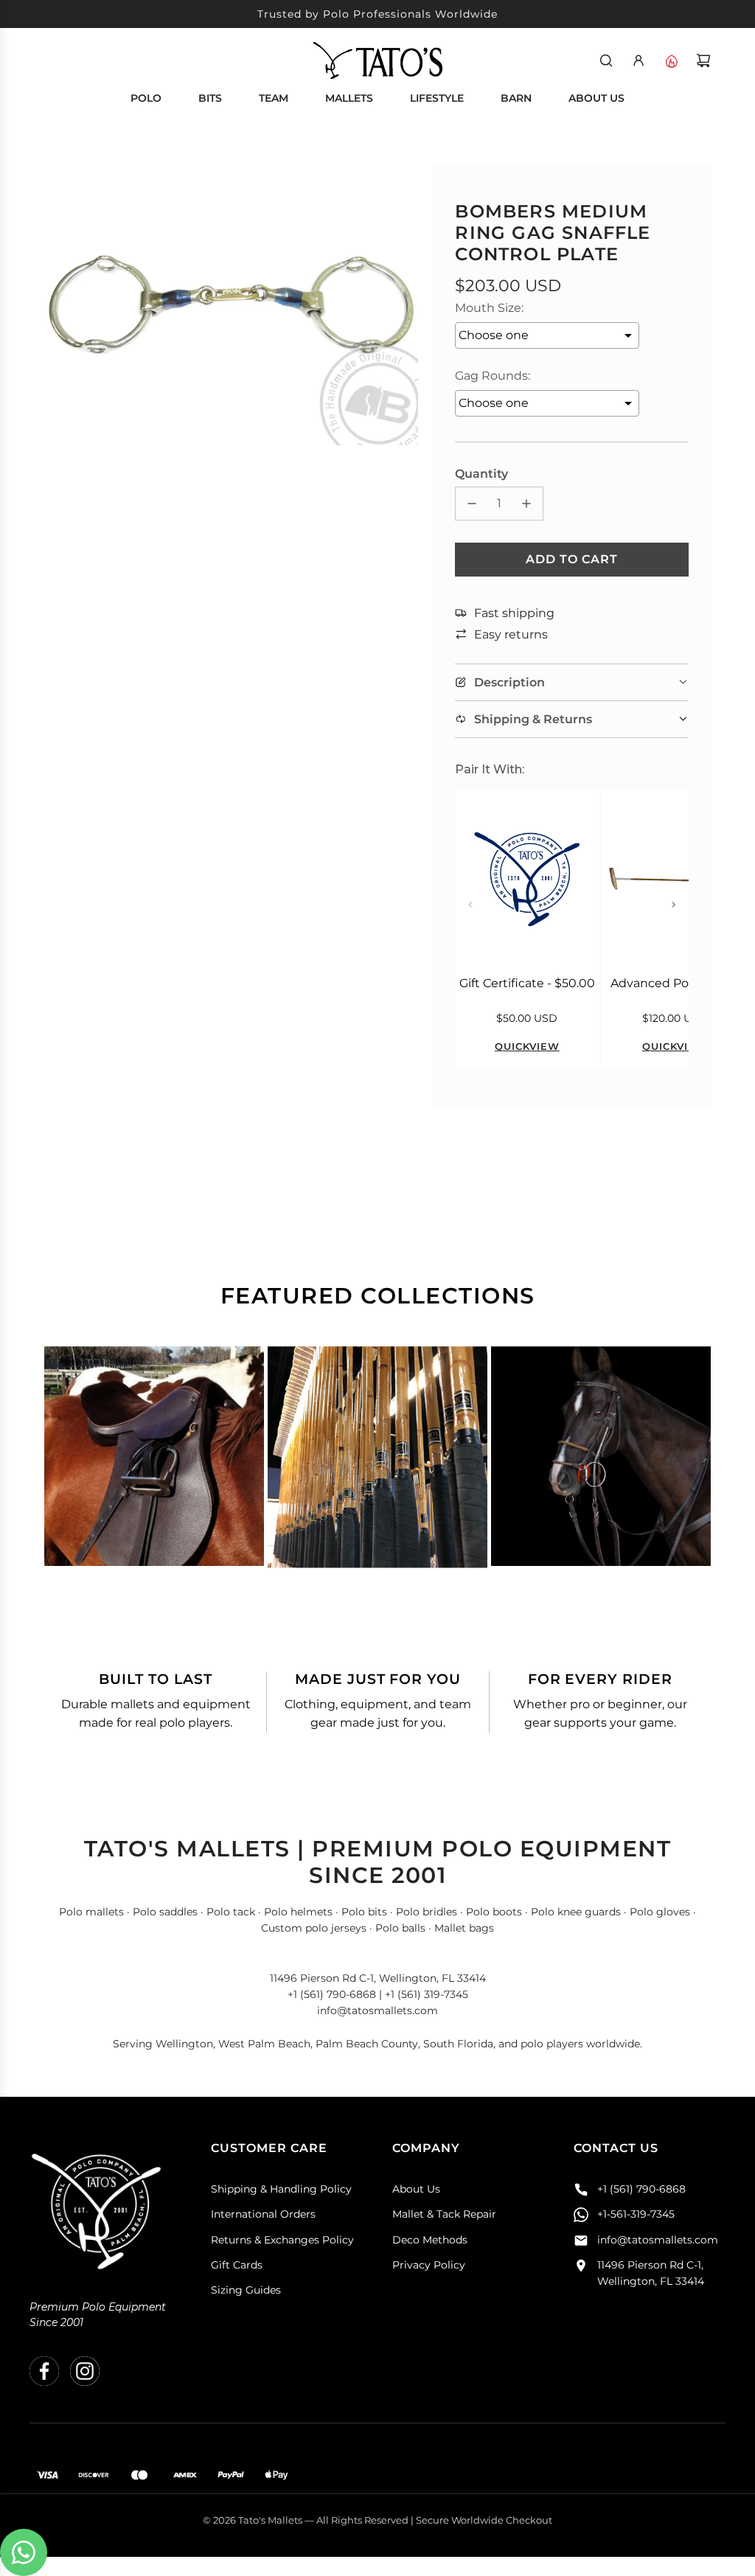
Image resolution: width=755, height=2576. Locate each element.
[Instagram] (85, 2371)
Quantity (481, 474)
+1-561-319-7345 (636, 2214)
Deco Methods (430, 2240)
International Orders (263, 2214)
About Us (416, 2189)
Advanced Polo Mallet (674, 983)
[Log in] (639, 60)
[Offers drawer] (671, 60)
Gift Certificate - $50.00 (527, 983)
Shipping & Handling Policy (281, 2189)
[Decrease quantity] (472, 504)
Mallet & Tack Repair (444, 2214)
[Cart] (703, 60)
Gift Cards (237, 2265)
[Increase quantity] (526, 504)
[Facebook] (44, 2371)
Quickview (527, 1046)
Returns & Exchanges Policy (282, 2240)
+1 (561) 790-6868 (641, 2189)
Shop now (154, 1497)
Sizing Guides (246, 2290)
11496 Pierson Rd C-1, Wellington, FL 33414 (651, 2273)
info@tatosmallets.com (658, 2240)
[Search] (606, 60)
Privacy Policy (429, 2265)
